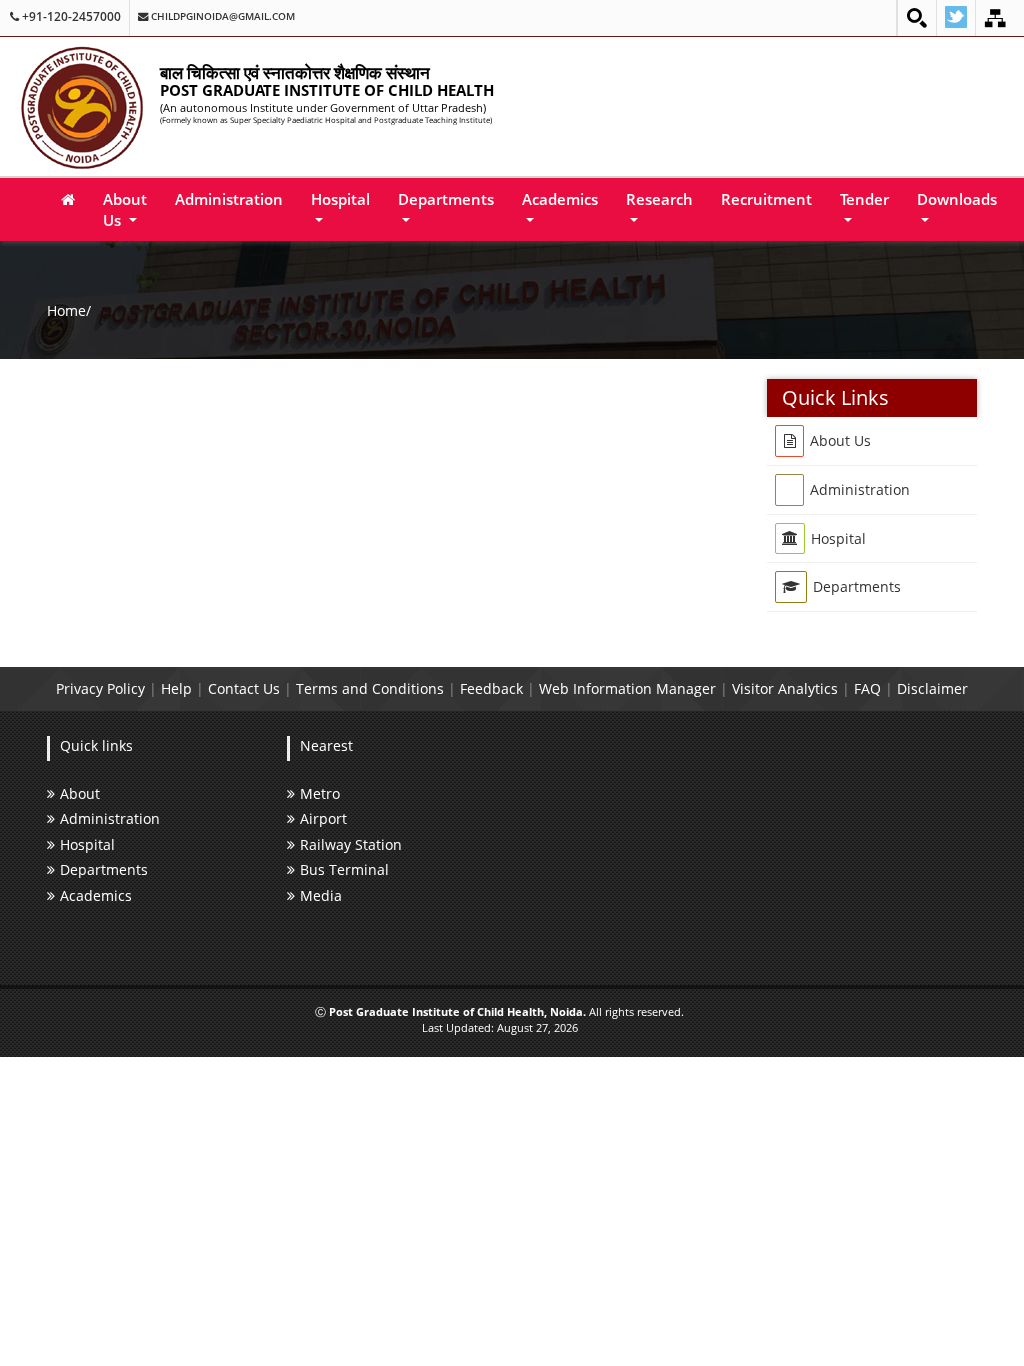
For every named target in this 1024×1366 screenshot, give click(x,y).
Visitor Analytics (785, 688)
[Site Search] (917, 18)
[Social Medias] (956, 18)
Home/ (69, 310)
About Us (125, 209)
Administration (229, 199)
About (80, 793)
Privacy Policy (100, 688)
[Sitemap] (995, 18)
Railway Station (351, 844)
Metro (320, 793)
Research (659, 199)
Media (321, 895)
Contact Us (244, 688)
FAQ (867, 688)
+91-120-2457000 (70, 17)
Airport (323, 818)
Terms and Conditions (370, 688)
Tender (864, 199)
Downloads (957, 199)
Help (176, 688)
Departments (446, 199)
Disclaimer (932, 688)
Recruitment (766, 199)
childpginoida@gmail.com (221, 16)
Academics (560, 199)
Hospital (340, 199)
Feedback (491, 688)
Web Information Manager (627, 688)
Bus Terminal (344, 869)
